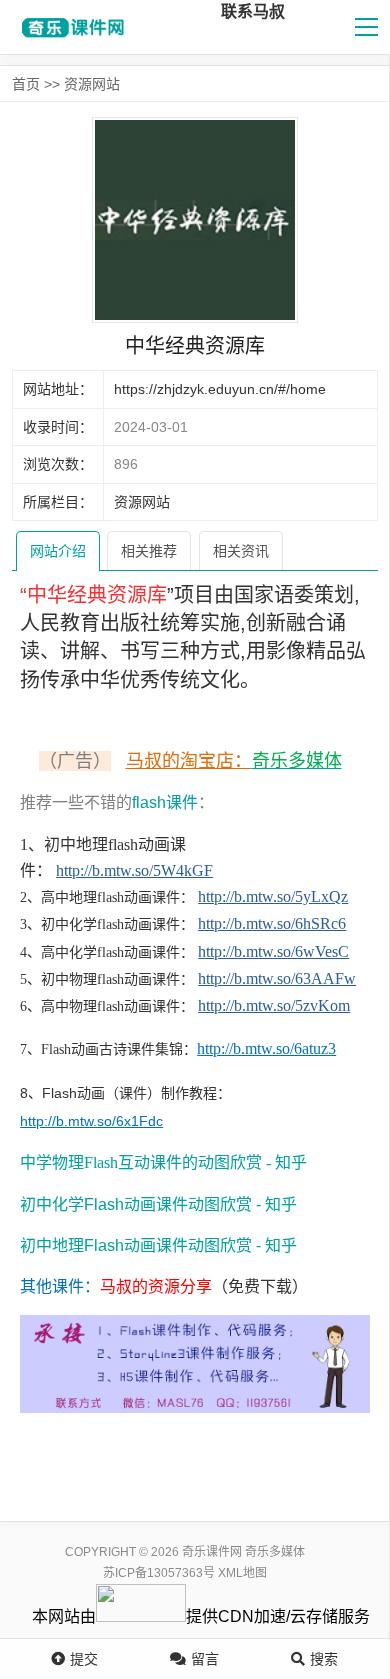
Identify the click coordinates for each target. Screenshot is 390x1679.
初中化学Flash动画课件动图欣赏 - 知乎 (158, 1204)
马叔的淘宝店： (189, 761)
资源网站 (92, 84)
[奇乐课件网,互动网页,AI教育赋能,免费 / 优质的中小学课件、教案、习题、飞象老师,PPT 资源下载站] (70, 27)
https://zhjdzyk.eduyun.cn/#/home (220, 389)
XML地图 (242, 1573)
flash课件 (165, 802)
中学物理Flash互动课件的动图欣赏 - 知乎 (163, 1162)
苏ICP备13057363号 (159, 1573)
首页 (26, 84)
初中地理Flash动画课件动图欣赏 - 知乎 (158, 1245)
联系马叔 (253, 11)
